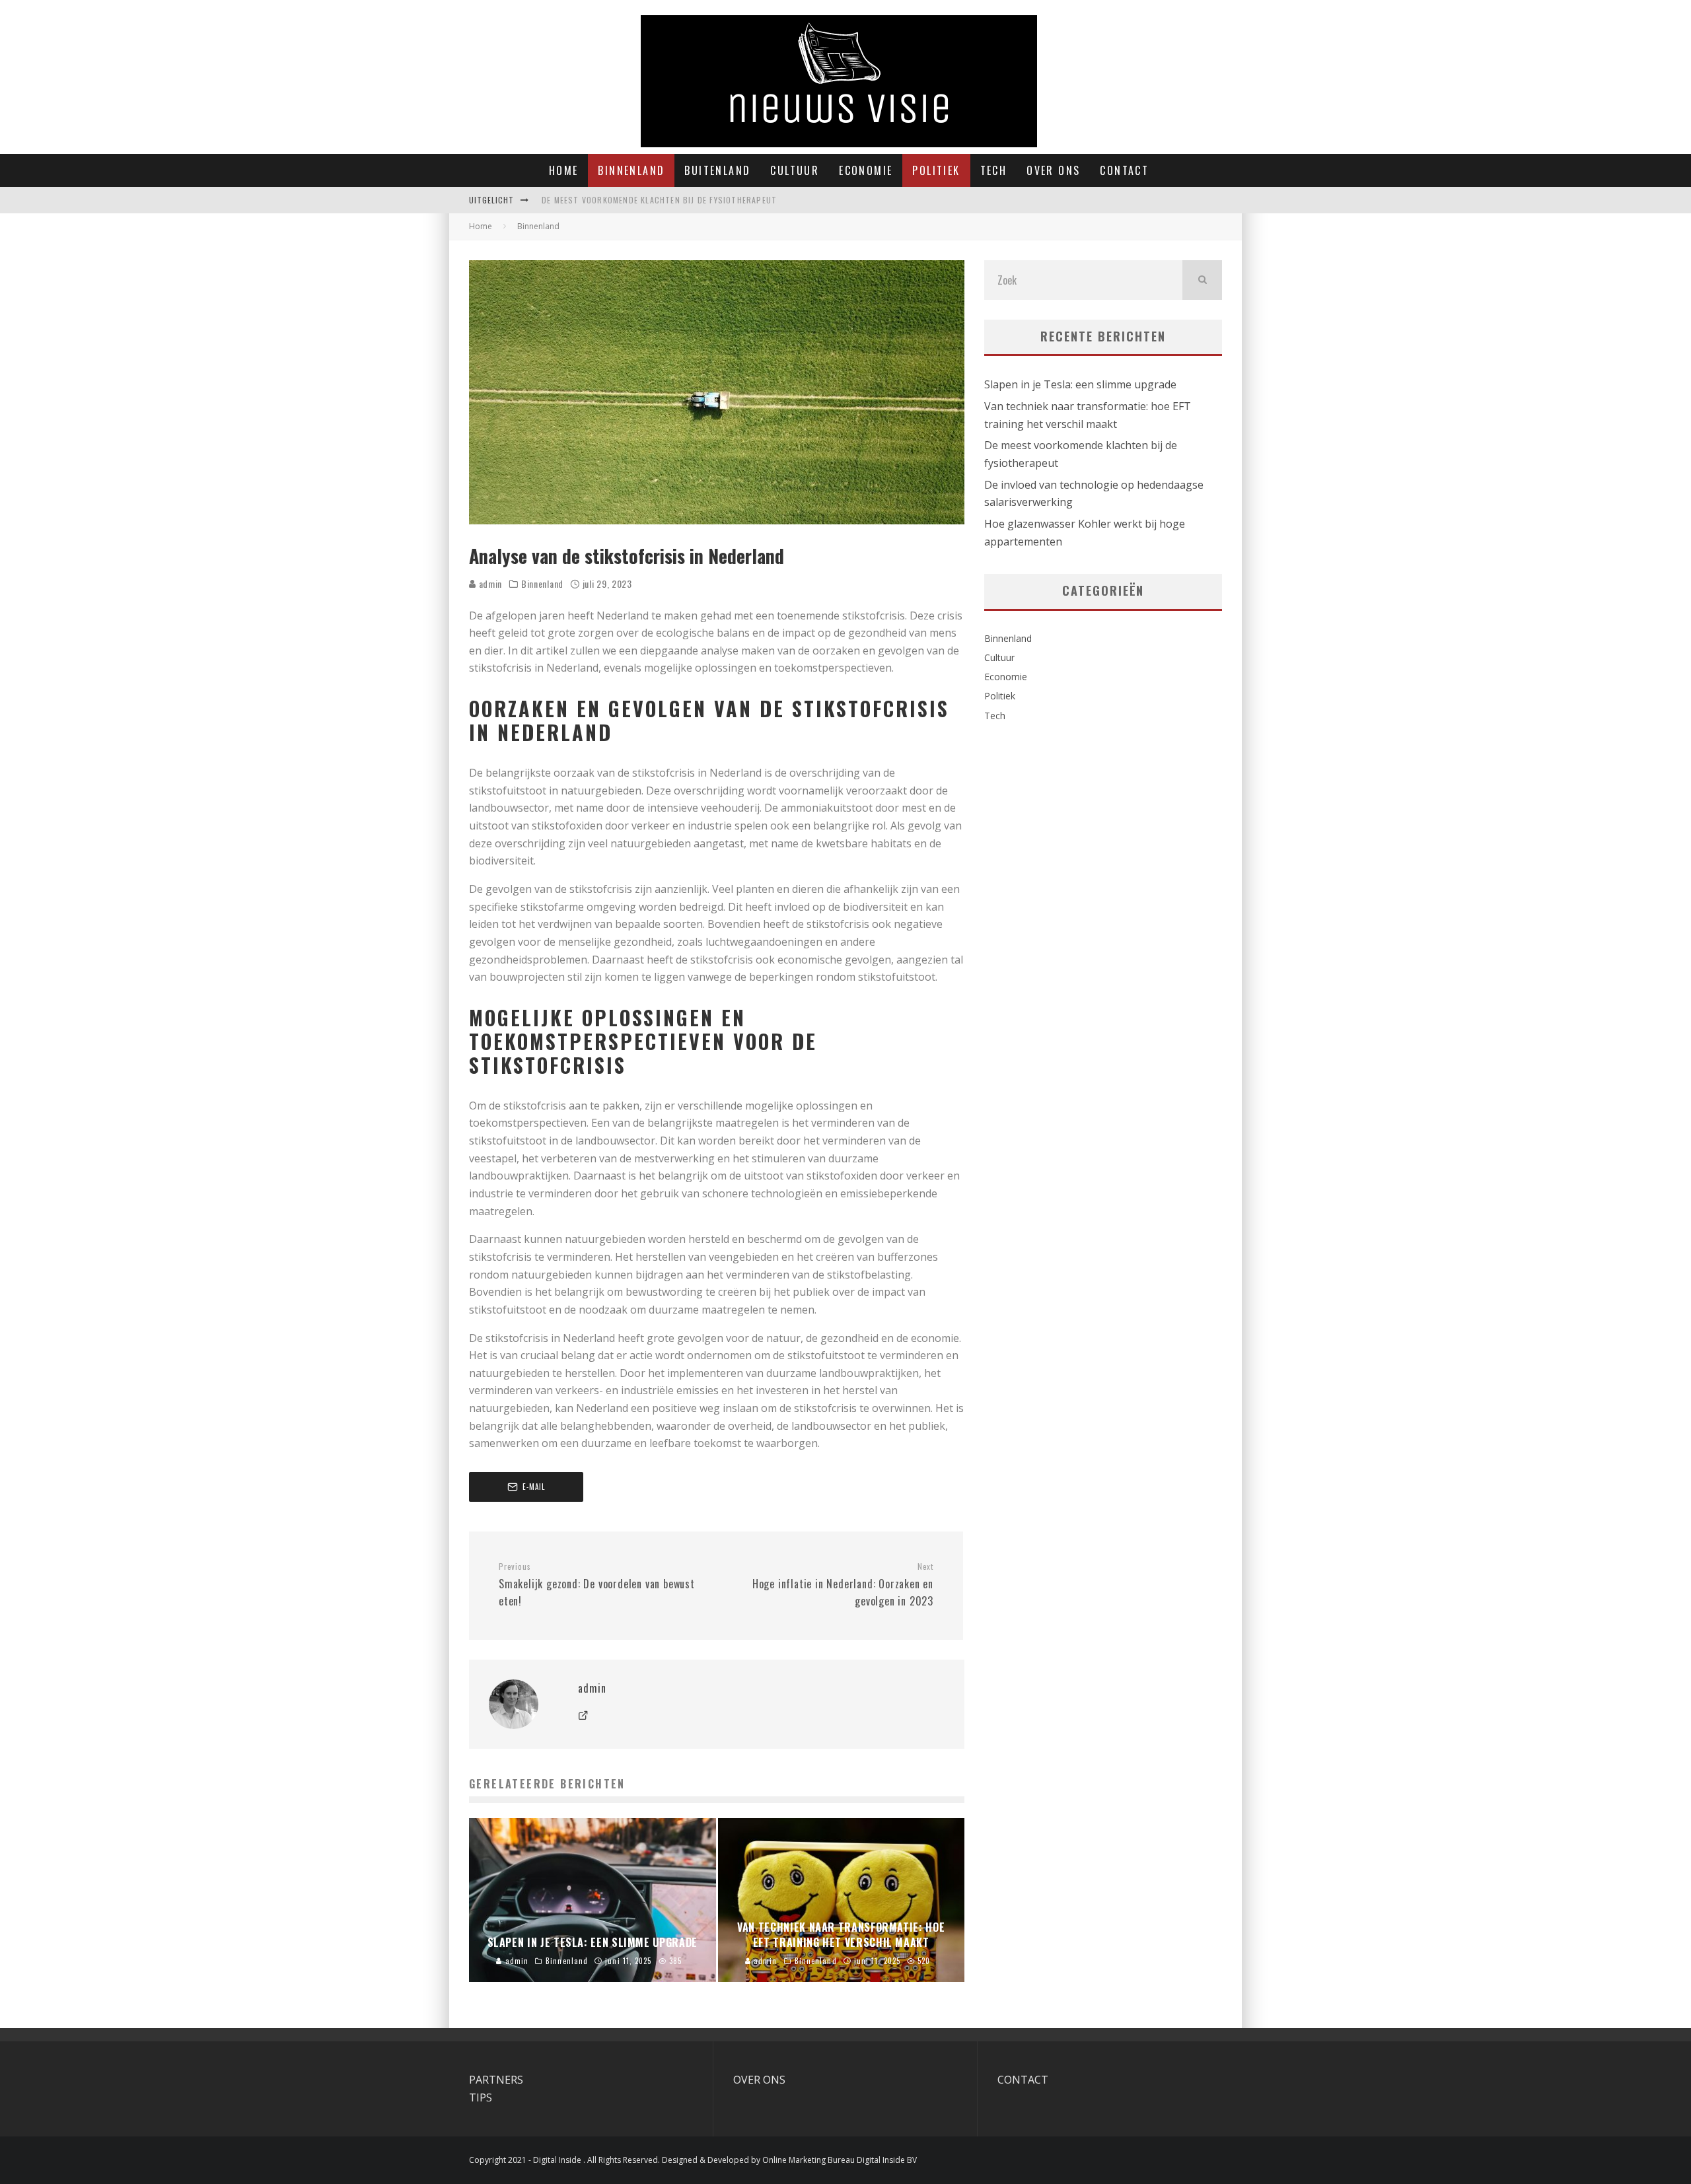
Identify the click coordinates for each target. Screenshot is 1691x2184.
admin (489, 583)
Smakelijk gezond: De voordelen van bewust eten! (597, 1585)
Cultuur (795, 170)
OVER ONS (759, 2080)
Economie (866, 170)
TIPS (481, 2097)
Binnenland (631, 170)
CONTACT (1023, 2080)
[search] (1202, 280)
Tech (994, 170)
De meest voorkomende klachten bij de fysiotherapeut (659, 200)
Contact (1124, 170)
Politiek (936, 170)
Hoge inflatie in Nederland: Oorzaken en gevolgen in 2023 (843, 1585)
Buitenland (717, 170)
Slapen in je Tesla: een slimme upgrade (1080, 384)
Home (564, 170)
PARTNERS (496, 2080)
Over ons (1053, 170)
